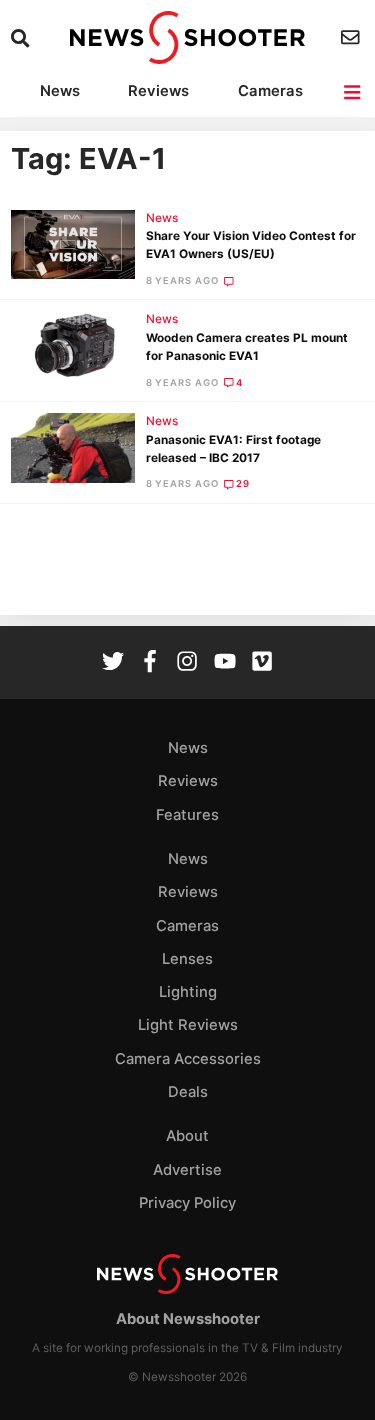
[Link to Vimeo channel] (262, 663)
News (60, 91)
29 (243, 483)
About (187, 1136)
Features (187, 815)
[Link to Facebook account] (150, 663)
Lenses (187, 959)
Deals (188, 1092)
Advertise (187, 1170)
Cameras (270, 91)
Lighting (188, 992)
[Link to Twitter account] (113, 663)
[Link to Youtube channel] (225, 663)
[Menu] (353, 92)
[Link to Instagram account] (187, 663)
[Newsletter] (352, 37)
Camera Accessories (188, 1059)
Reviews (158, 91)
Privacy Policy (187, 1203)
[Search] (22, 38)
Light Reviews (188, 1025)
